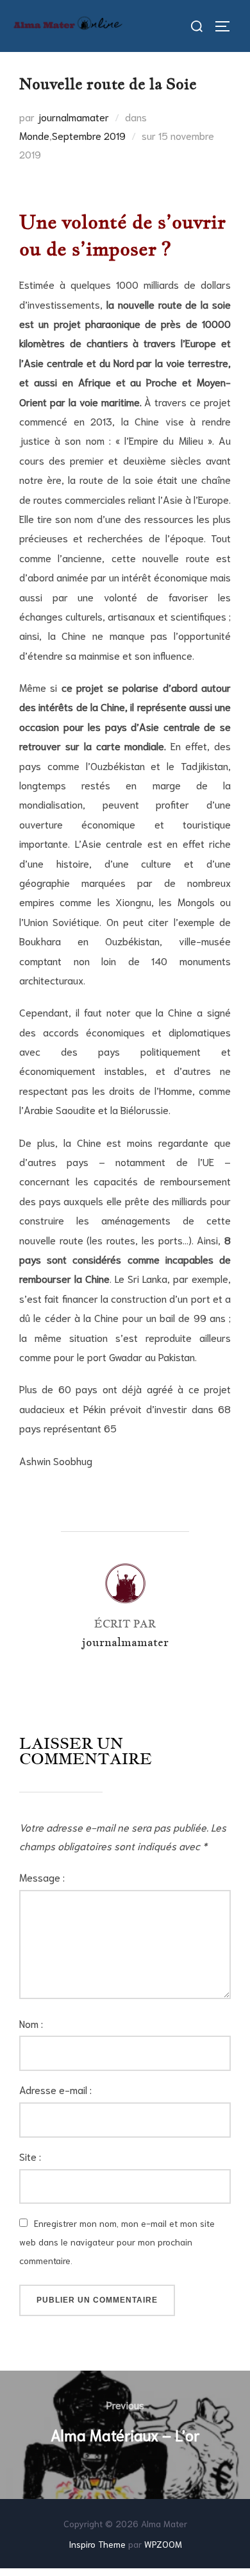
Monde (34, 135)
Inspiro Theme (97, 2544)
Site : (30, 2156)
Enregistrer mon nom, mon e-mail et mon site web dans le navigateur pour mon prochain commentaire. (117, 2242)
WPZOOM (163, 2544)
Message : (42, 1877)
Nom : (31, 2023)
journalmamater (73, 116)
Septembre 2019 (89, 135)
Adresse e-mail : (55, 2089)
